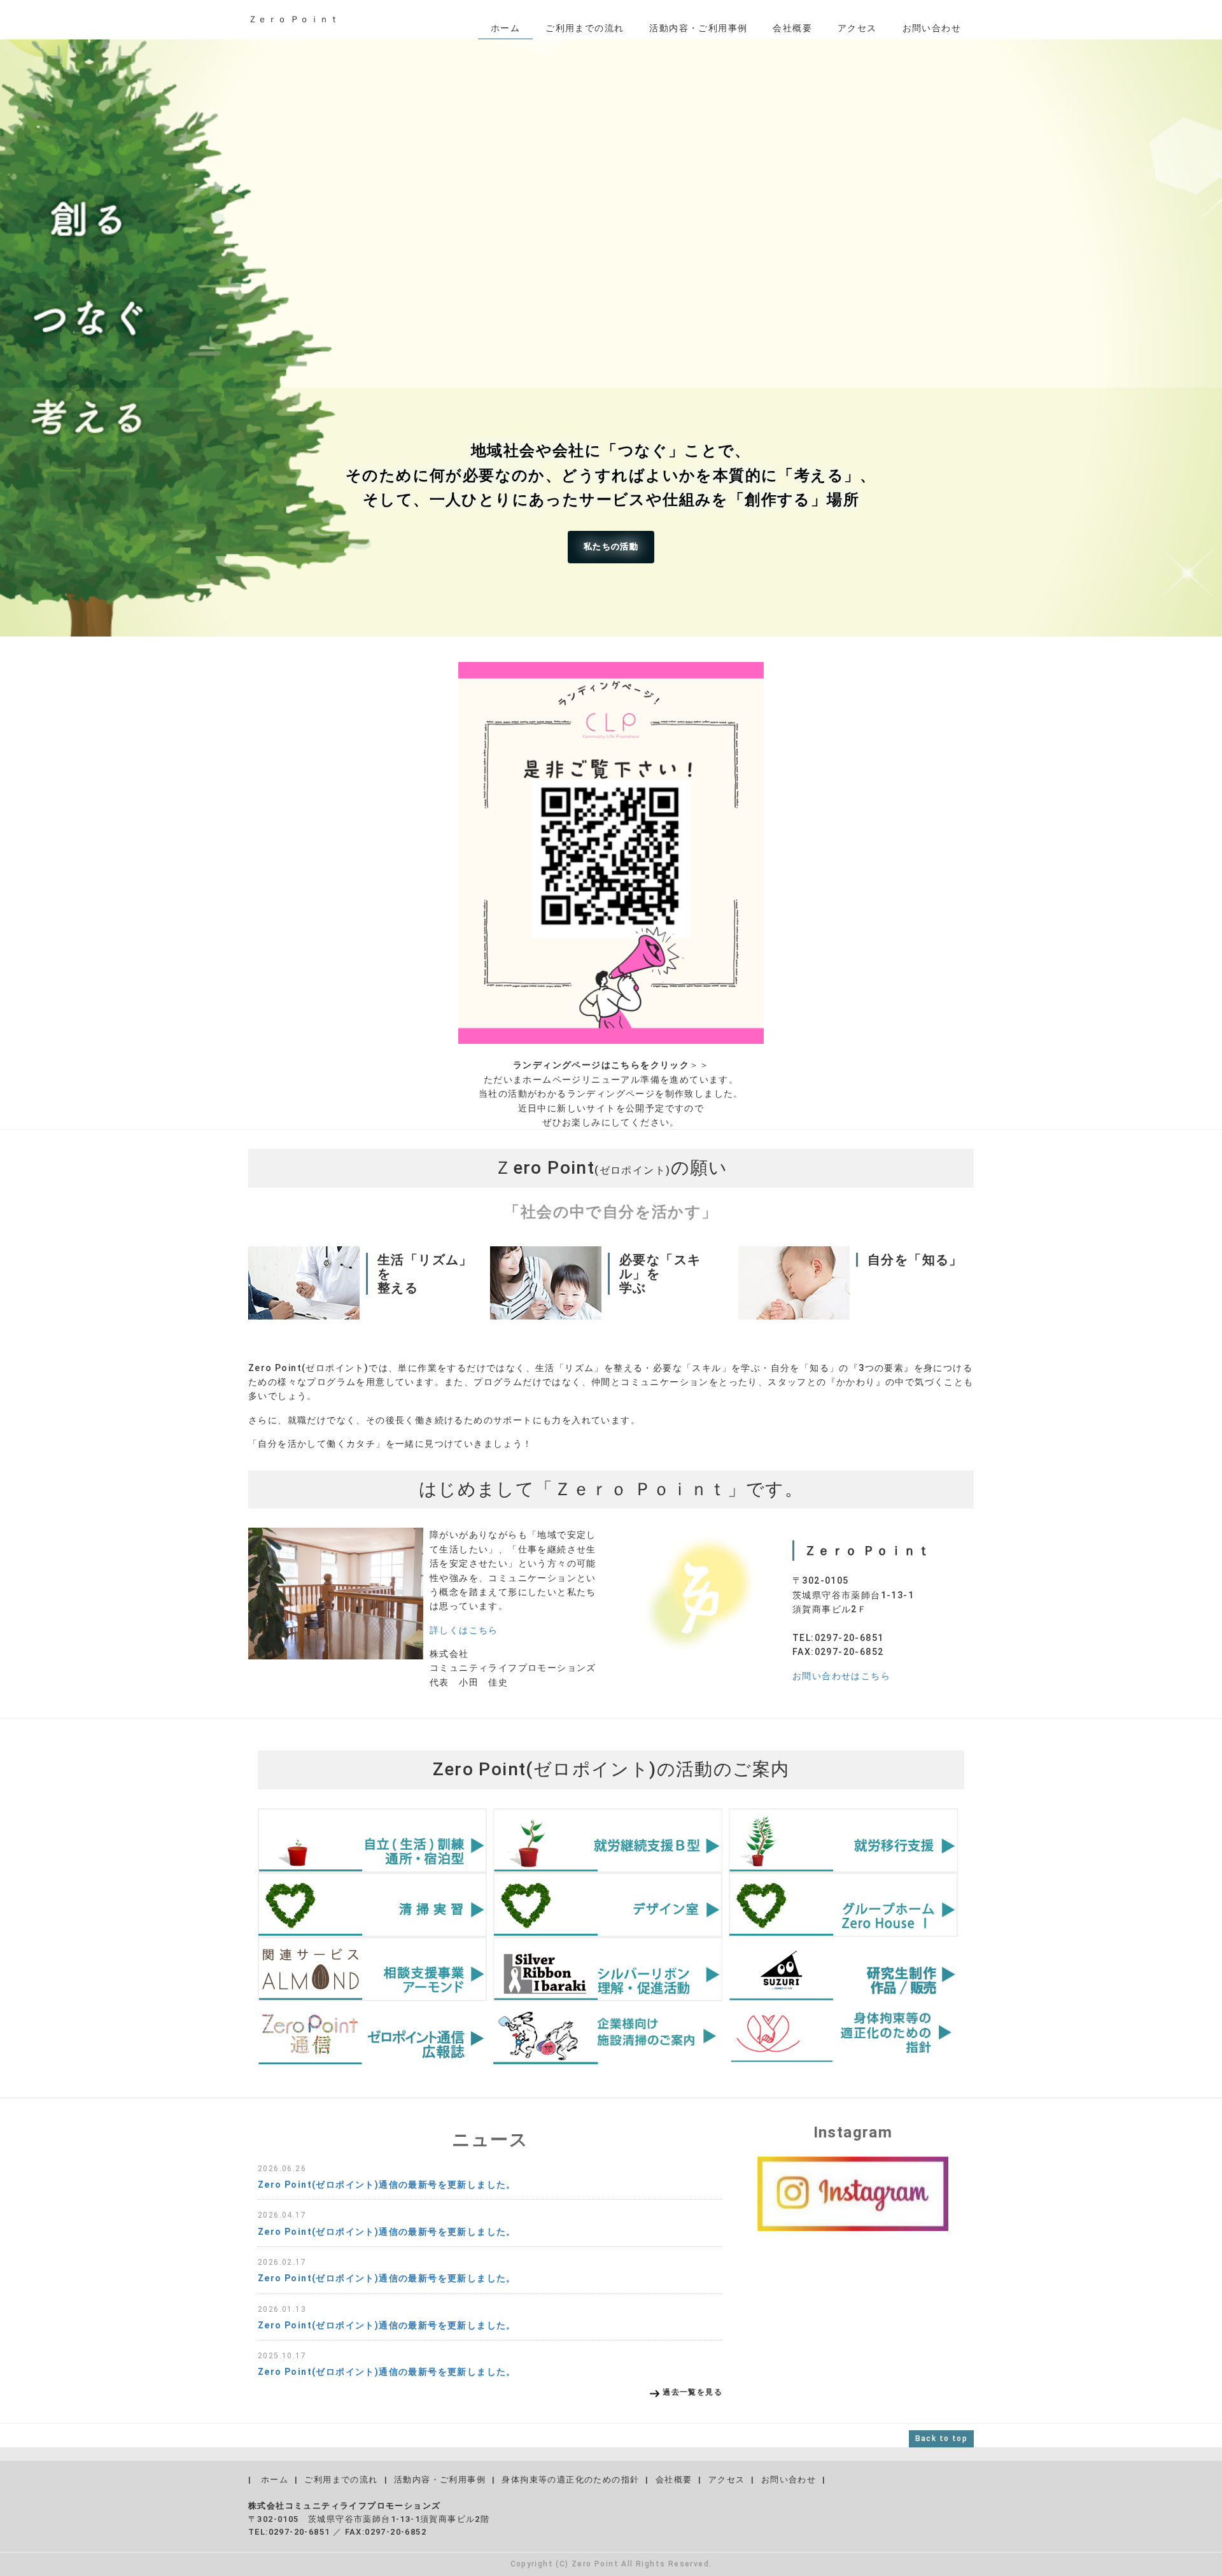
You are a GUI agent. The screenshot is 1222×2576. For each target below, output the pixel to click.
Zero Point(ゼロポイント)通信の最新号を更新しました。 (387, 2185)
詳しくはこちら (464, 1630)
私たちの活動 (611, 546)
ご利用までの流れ (585, 28)
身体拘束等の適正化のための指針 (570, 2480)
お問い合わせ (932, 28)
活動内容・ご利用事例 (698, 28)
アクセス (857, 28)
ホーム (505, 28)
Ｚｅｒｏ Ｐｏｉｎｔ (294, 19)
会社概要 (792, 28)
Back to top (941, 2439)
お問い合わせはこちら (841, 1676)
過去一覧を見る (692, 2392)
